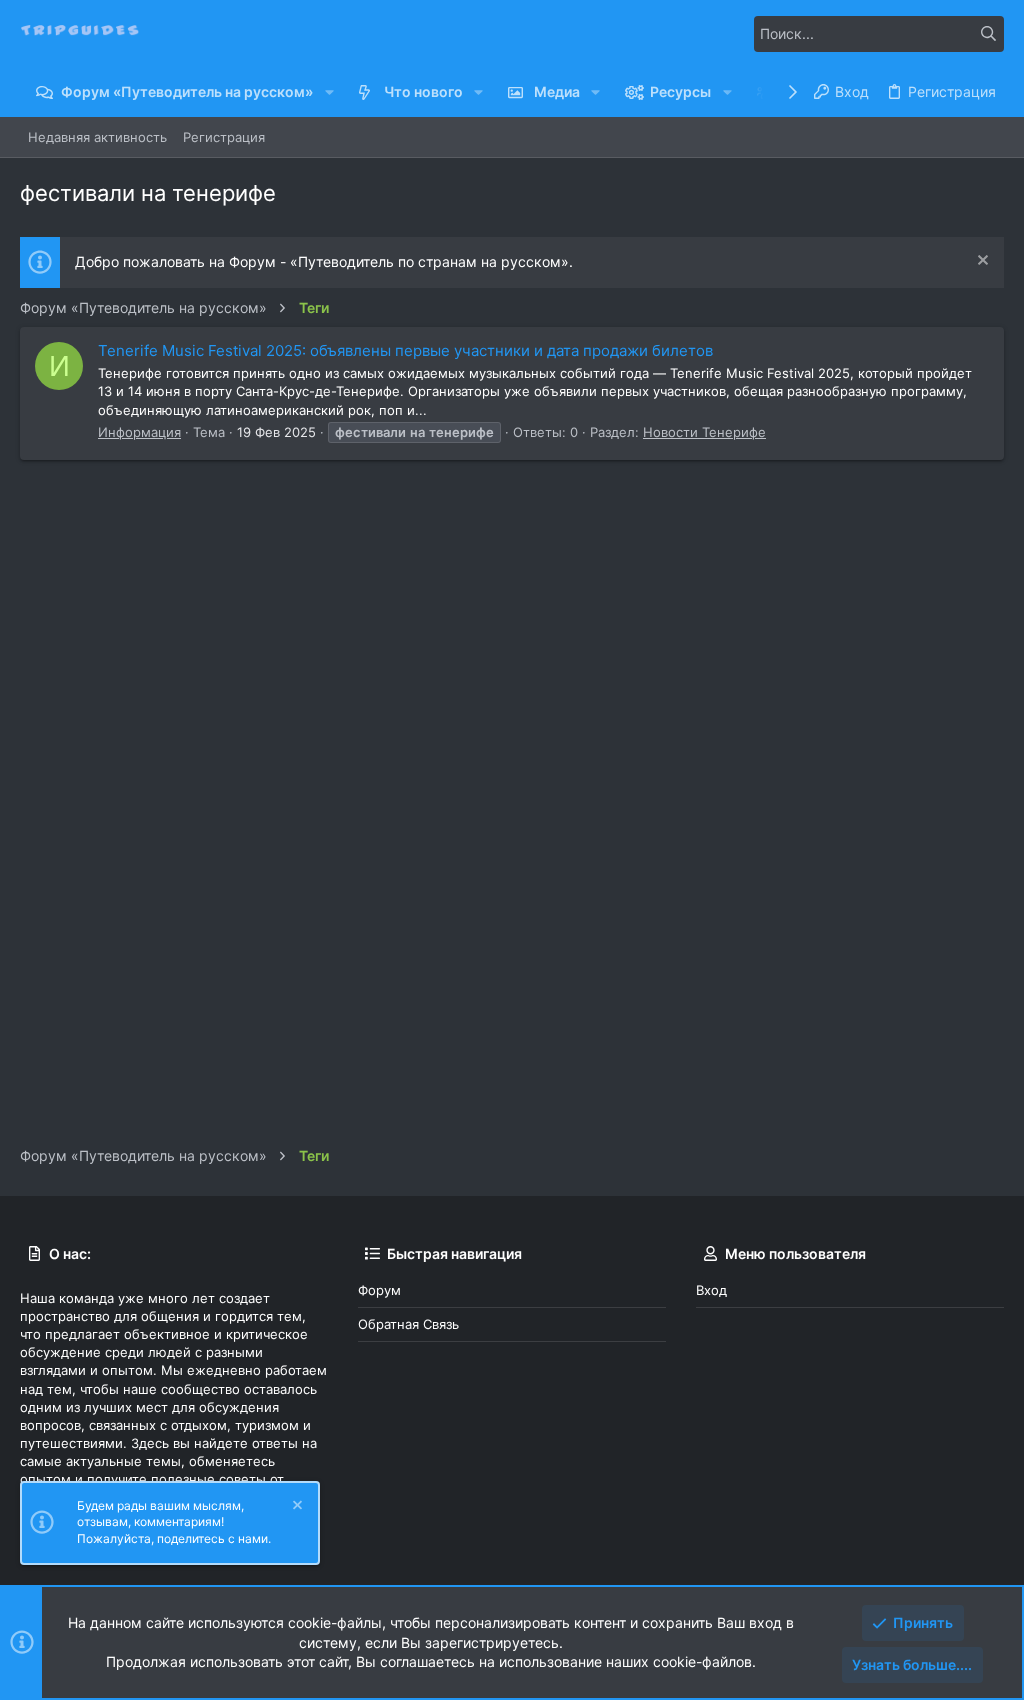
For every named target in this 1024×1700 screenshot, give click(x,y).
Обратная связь (408, 1324)
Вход (711, 1290)
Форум (379, 1290)
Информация (139, 432)
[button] (328, 92)
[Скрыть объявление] (980, 262)
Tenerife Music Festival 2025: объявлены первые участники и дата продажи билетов (405, 350)
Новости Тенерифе (704, 432)
